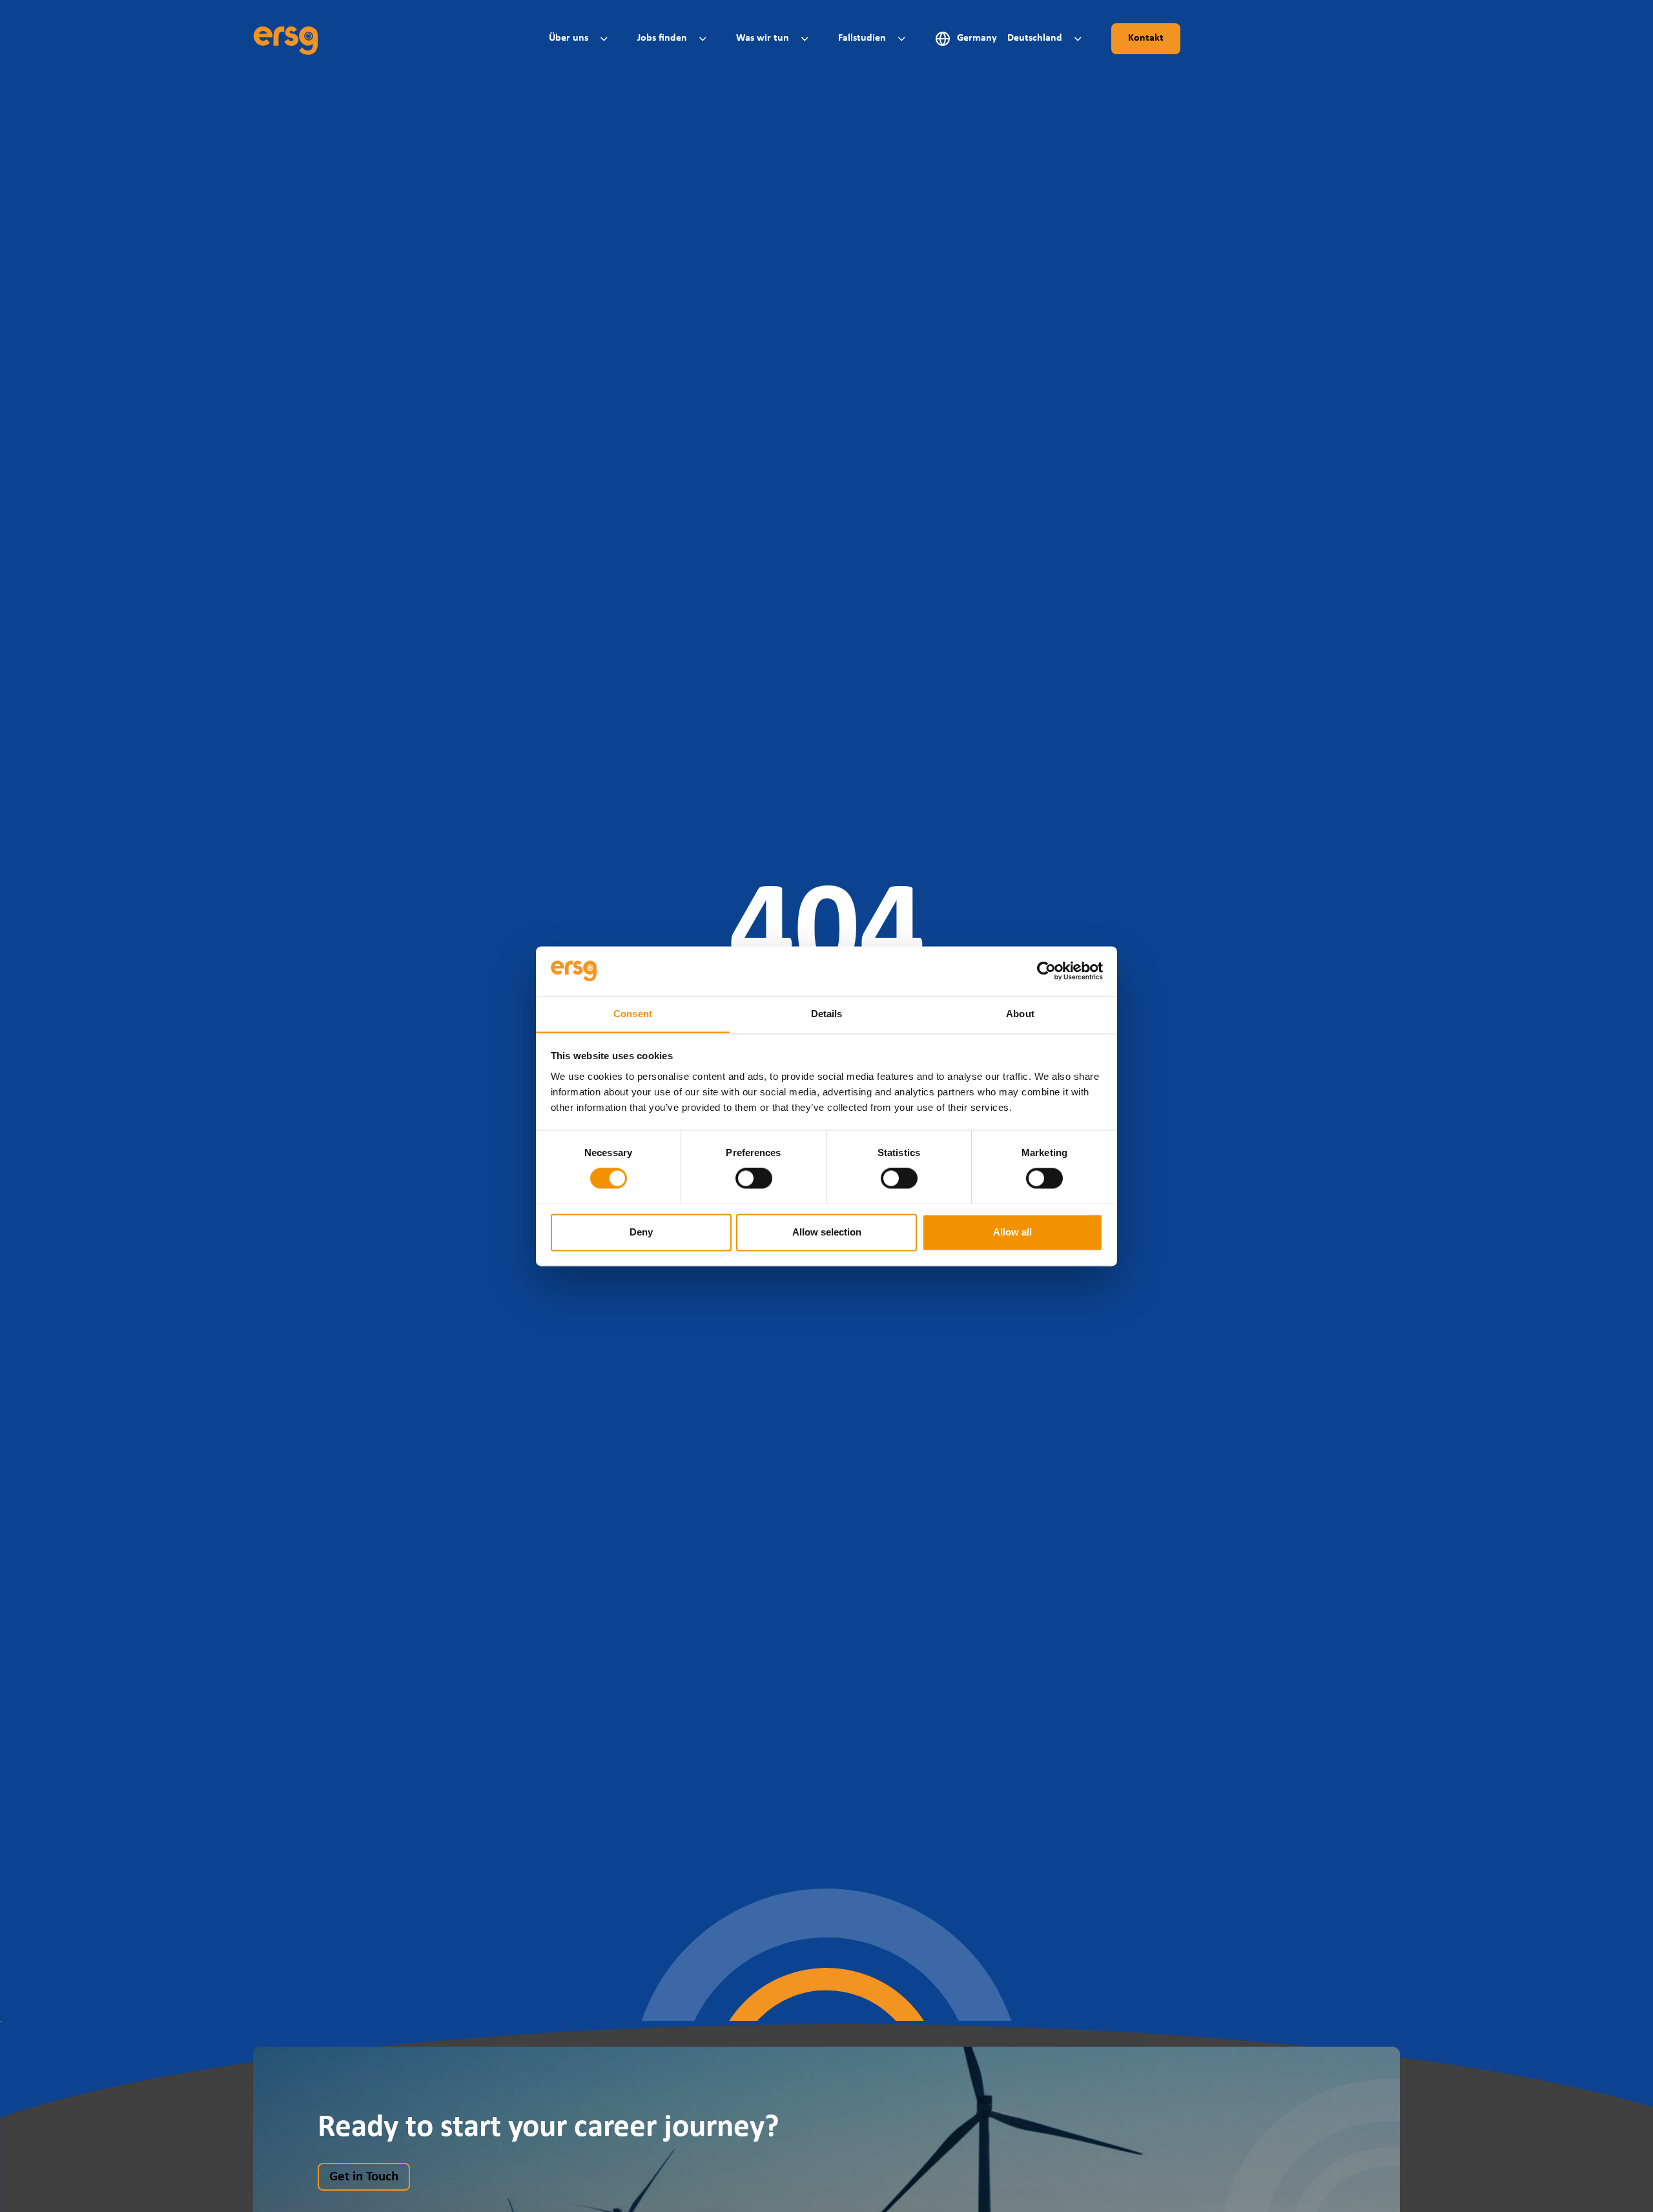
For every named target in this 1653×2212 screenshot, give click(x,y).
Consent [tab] (633, 1014)
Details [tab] (827, 1014)
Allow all (1012, 1232)
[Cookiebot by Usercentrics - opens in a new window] (1046, 971)
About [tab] (1020, 1014)
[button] (580, 38)
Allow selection (827, 1232)
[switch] (754, 1178)
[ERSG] (286, 39)
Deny (641, 1232)
